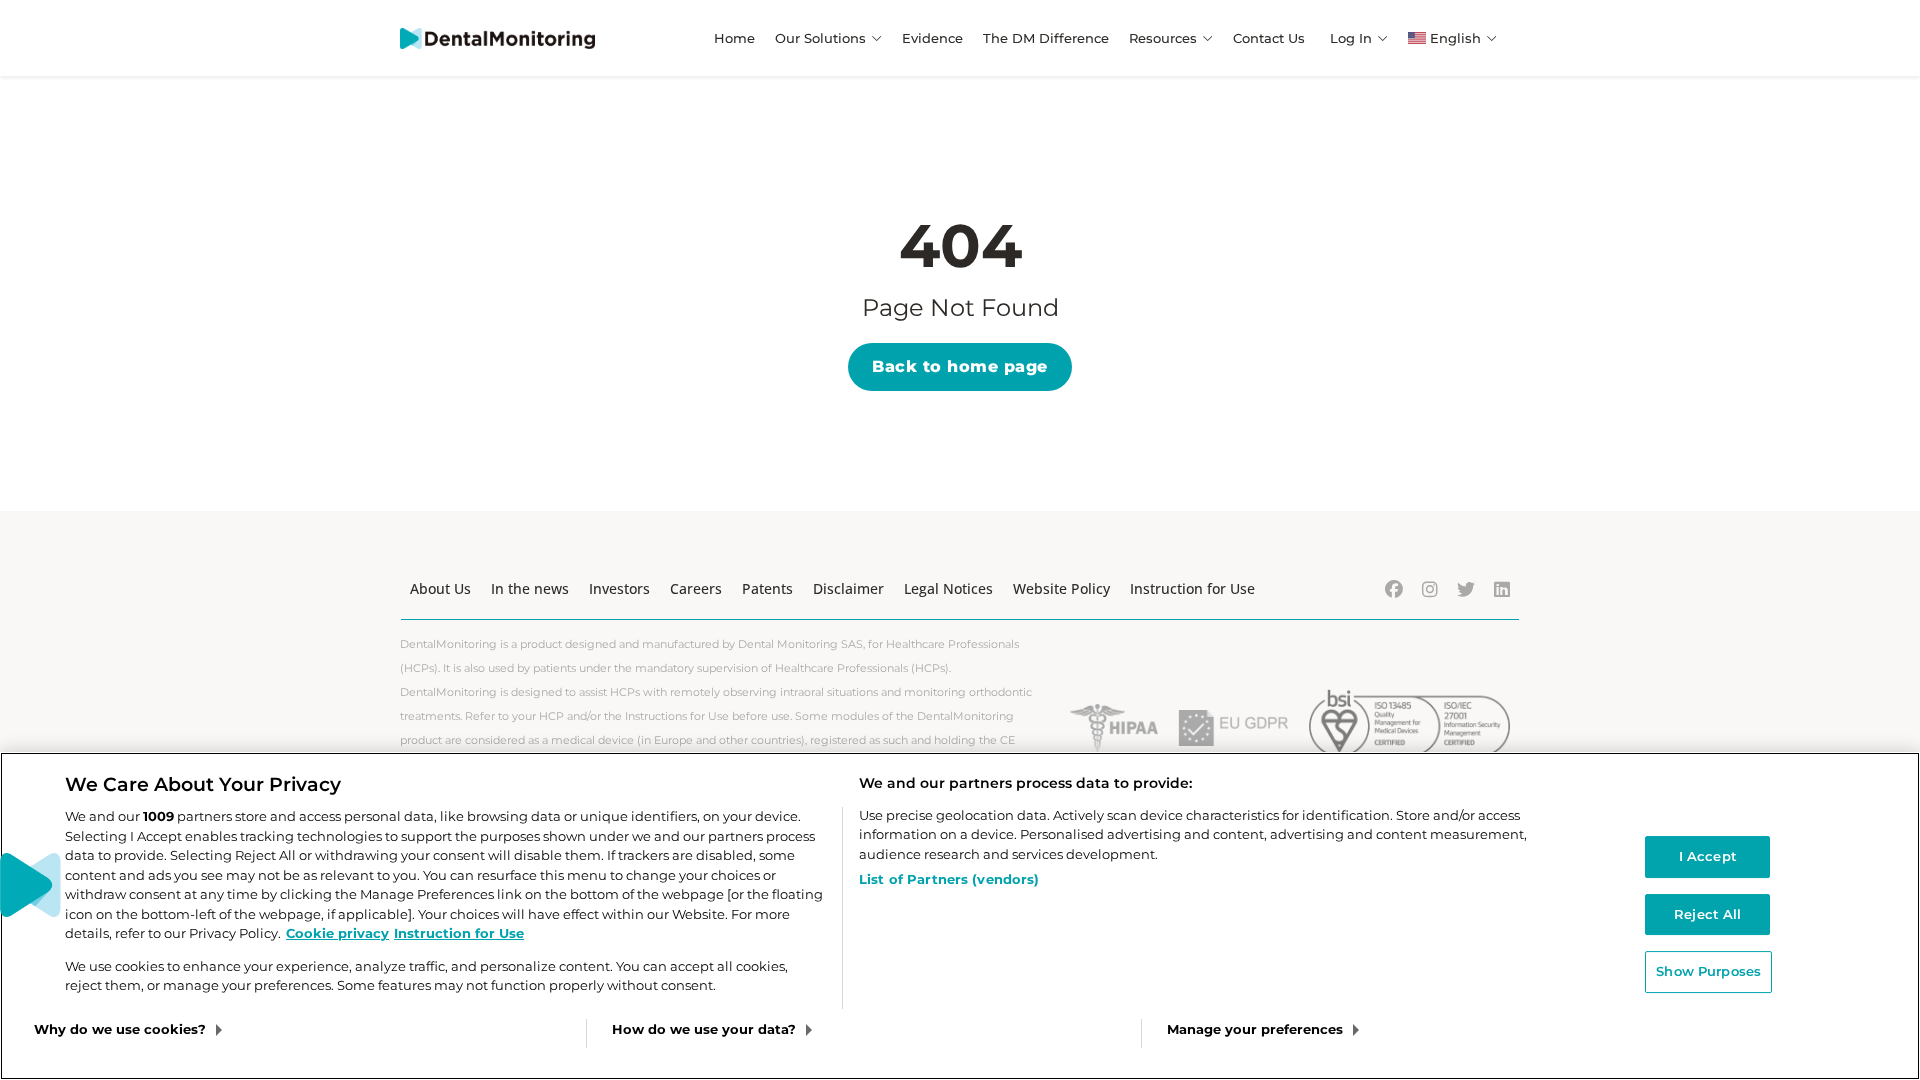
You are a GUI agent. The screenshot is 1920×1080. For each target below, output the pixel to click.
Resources (1163, 38)
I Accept (1708, 856)
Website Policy (1061, 588)
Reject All (1707, 914)
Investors (619, 588)
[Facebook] (1394, 589)
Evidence (932, 38)
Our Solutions (820, 38)
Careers (696, 588)
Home (734, 38)
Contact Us (1269, 38)
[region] (960, 916)
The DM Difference (1046, 38)
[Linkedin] (1502, 589)
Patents (767, 588)
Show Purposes (1708, 971)
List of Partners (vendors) (949, 879)
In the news (530, 588)
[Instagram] (1430, 589)
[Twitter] (1466, 589)
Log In (1351, 38)
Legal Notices (948, 588)
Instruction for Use (1192, 588)
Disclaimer (848, 588)
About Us (440, 588)
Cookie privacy (337, 933)
